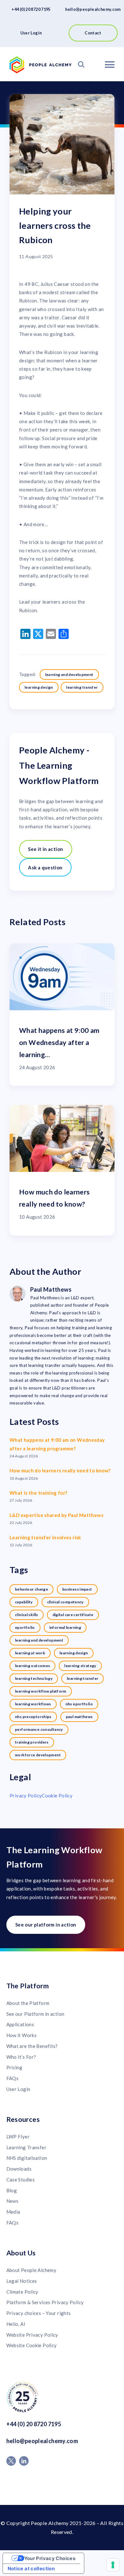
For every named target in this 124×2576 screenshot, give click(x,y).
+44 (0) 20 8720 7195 (31, 9)
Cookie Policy (57, 1796)
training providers (32, 1742)
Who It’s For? (21, 2057)
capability (24, 1602)
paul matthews (79, 1717)
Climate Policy (22, 2292)
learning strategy (80, 1666)
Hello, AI (16, 2324)
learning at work (30, 1653)
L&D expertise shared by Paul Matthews (56, 1515)
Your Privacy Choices (50, 2558)
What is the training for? (38, 1493)
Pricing (14, 2067)
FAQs (13, 2078)
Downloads (19, 2169)
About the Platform (28, 2003)
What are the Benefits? (32, 2046)
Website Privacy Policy (32, 2335)
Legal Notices (22, 2281)
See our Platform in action (35, 2014)
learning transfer (82, 687)
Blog (12, 2190)
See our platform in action (46, 1925)
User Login (31, 33)
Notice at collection (31, 2569)
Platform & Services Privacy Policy (45, 2302)
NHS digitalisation (27, 2158)
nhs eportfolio (79, 1704)
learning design (39, 687)
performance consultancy (39, 1729)
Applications (20, 2024)
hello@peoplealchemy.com (93, 9)
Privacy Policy (26, 1796)
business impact (77, 1589)
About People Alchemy (31, 2270)
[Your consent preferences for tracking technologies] (113, 2565)
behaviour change (31, 1589)
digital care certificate (73, 1615)
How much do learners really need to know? (60, 1470)
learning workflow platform (41, 1691)
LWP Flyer (18, 2137)
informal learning (65, 1627)
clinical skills (27, 1615)
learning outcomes (32, 1666)
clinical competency (65, 1602)
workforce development (38, 1755)
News (13, 2201)
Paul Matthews (51, 1289)
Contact (93, 33)
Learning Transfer (26, 2147)
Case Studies (21, 2180)
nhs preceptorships (33, 1717)
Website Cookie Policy (32, 2345)
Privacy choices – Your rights (39, 2313)
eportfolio (25, 1627)
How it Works (22, 2035)
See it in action (45, 849)
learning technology (34, 1678)
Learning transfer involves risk (45, 1537)
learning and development (69, 675)
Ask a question (45, 867)
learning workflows (33, 1704)
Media (13, 2212)
